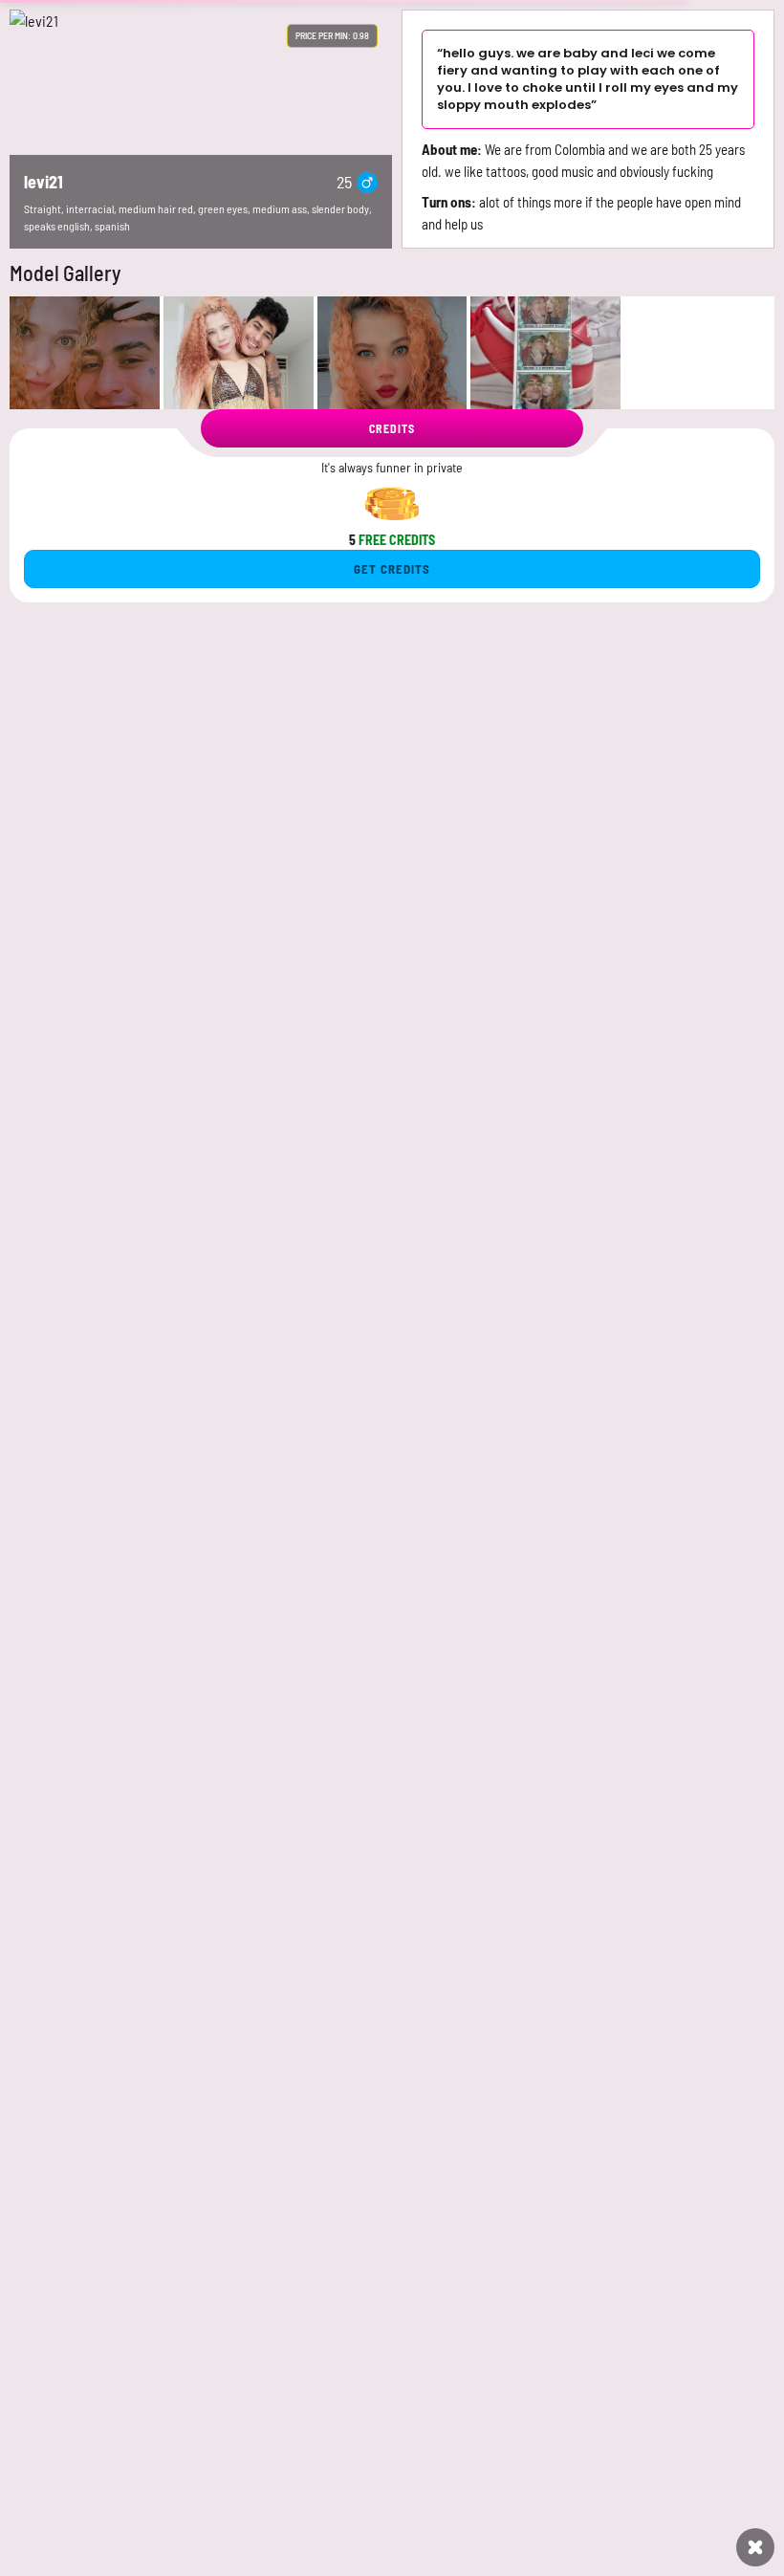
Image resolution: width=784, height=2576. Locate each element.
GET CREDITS (392, 569)
